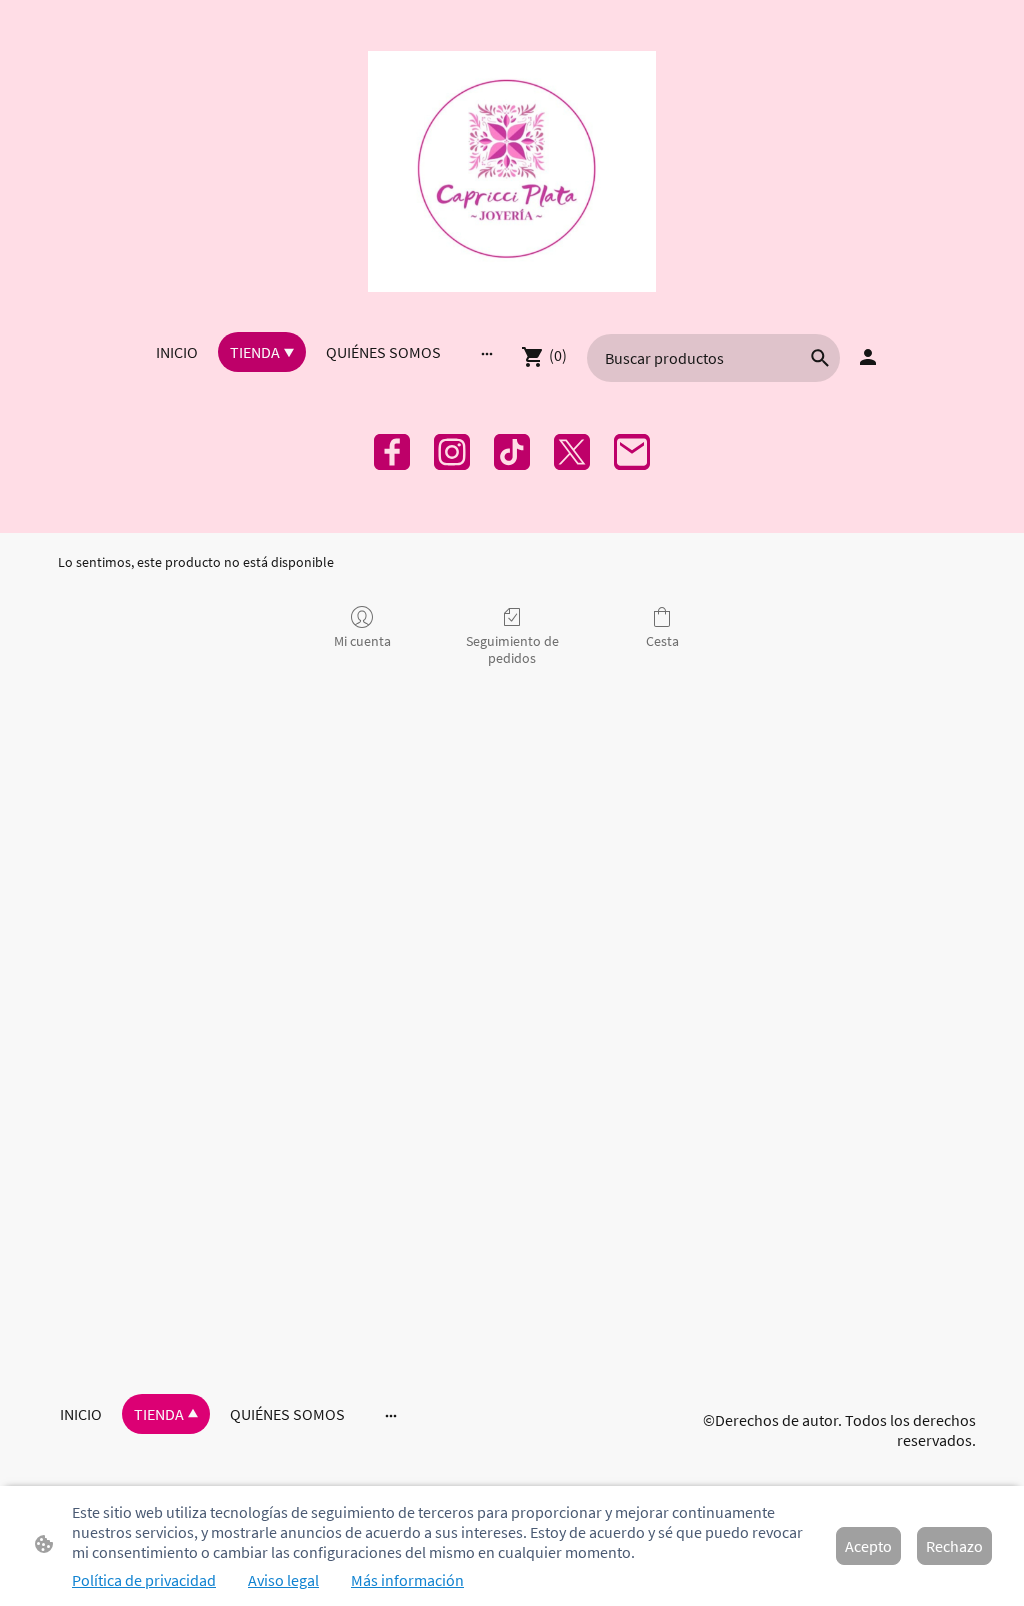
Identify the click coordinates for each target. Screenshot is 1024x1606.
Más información (407, 1580)
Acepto (868, 1546)
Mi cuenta (362, 641)
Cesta (662, 641)
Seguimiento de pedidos (512, 649)
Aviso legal (283, 1580)
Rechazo (954, 1546)
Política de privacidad (144, 1580)
